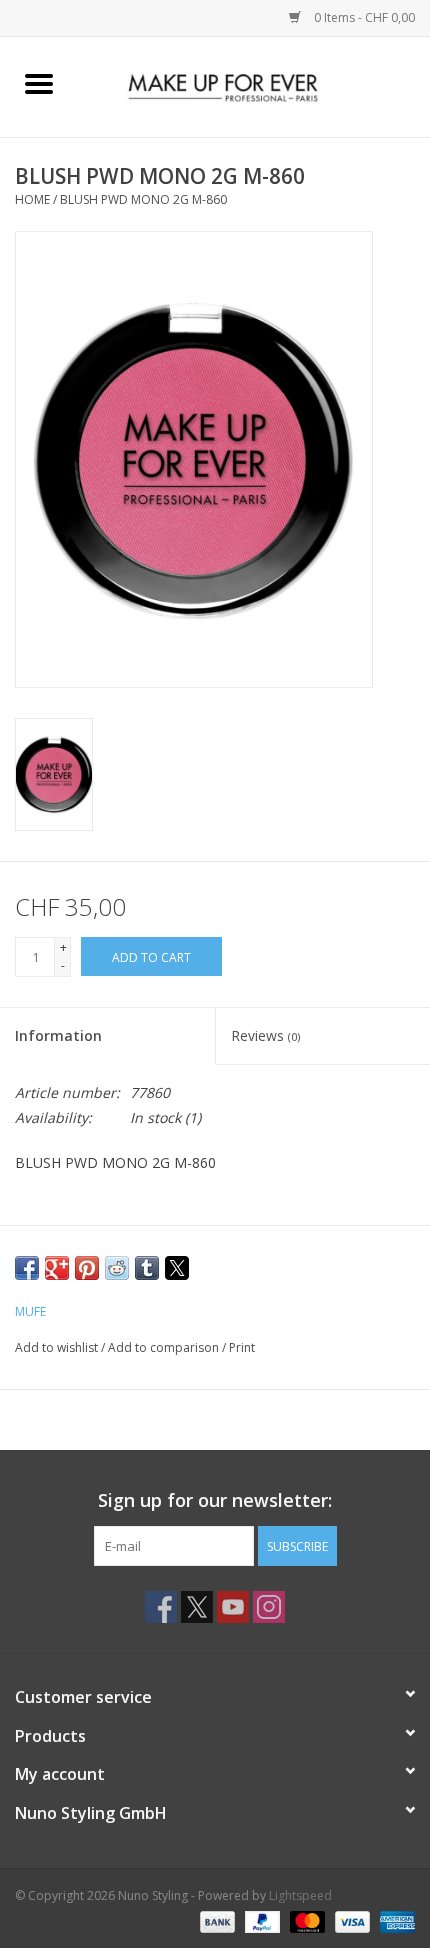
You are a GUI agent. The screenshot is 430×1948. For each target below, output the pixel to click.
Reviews (265, 1035)
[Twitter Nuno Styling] (197, 1607)
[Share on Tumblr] (147, 1268)
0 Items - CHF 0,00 (363, 17)
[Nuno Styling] (254, 85)
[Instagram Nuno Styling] (269, 1607)
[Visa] (350, 1920)
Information (58, 1035)
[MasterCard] (305, 1920)
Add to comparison (165, 1347)
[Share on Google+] (57, 1268)
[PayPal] (260, 1920)
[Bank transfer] (215, 1920)
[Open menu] (39, 83)
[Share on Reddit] (117, 1268)
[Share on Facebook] (27, 1268)
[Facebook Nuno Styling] (161, 1607)
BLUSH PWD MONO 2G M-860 (143, 199)
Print (242, 1347)
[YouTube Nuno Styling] (233, 1607)
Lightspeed (300, 1895)
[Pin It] (87, 1268)
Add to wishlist (58, 1347)
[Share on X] (177, 1268)
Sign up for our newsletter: (215, 1500)
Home (32, 199)
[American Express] (394, 1920)
